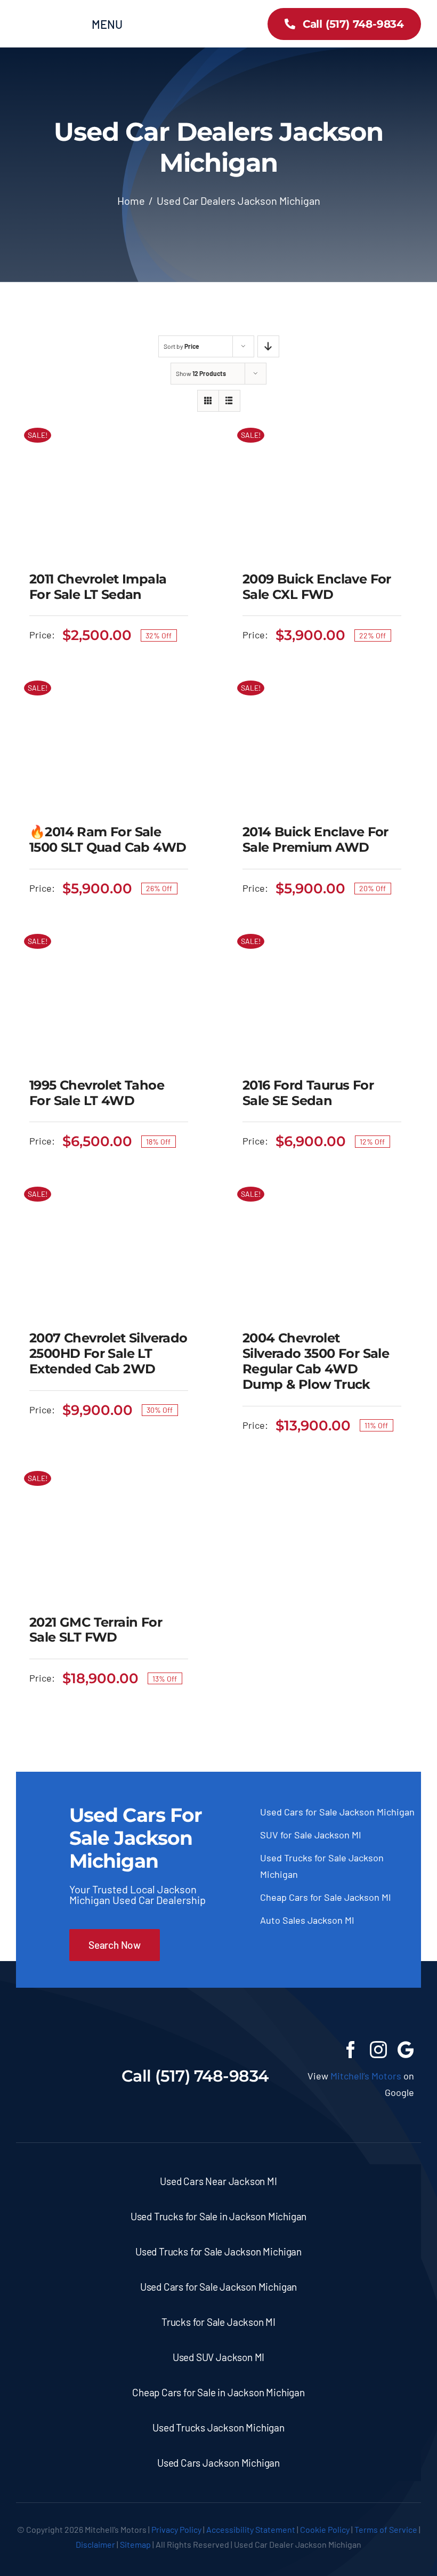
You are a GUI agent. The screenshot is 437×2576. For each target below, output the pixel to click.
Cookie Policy (325, 2529)
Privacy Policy (176, 2529)
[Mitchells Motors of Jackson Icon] (60, 2046)
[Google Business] (406, 2050)
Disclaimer (95, 2544)
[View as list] (229, 401)
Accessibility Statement (251, 2529)
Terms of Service (386, 2529)
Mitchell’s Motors (366, 2076)
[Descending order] (268, 346)
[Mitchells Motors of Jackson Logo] (50, 15)
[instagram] (378, 2050)
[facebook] (351, 2050)
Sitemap (135, 2544)
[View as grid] (208, 401)
